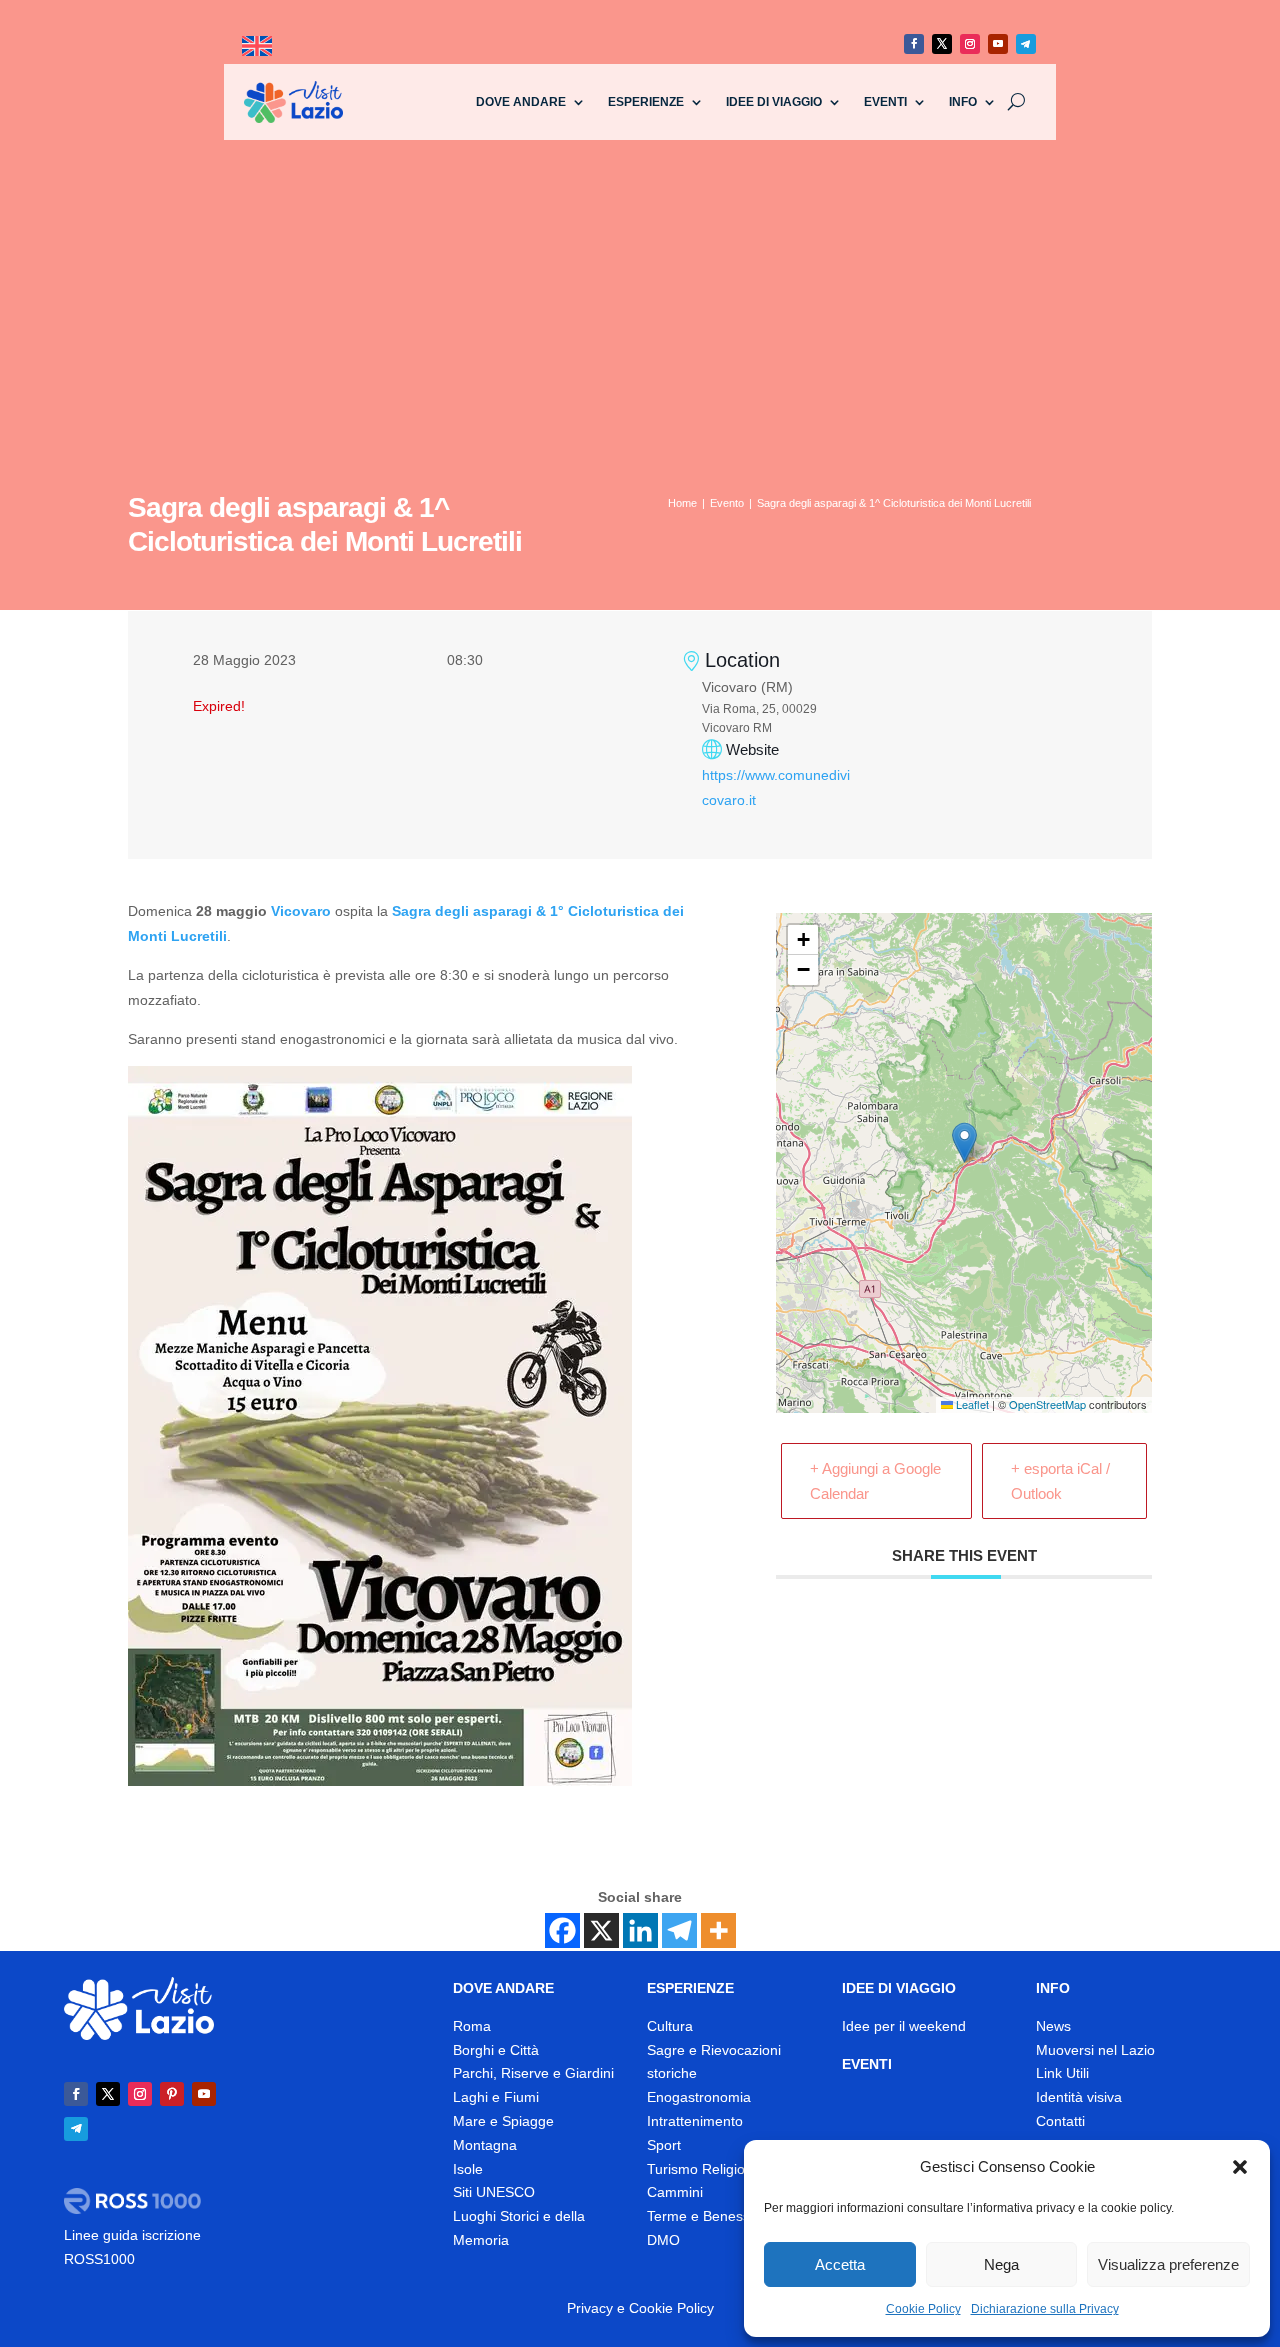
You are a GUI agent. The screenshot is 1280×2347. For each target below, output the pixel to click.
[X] (601, 1930)
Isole (468, 2169)
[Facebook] (562, 1930)
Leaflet (971, 1404)
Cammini (675, 2192)
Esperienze (646, 102)
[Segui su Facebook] (914, 44)
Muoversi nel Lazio (1095, 2050)
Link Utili (1062, 2073)
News (1053, 2026)
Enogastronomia (699, 2097)
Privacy (590, 2308)
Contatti (1060, 2121)
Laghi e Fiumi (496, 2097)
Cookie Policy (923, 2309)
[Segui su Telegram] (1026, 44)
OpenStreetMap (1047, 1404)
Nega (1001, 2264)
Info (963, 102)
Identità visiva (1079, 2097)
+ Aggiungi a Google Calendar (875, 1481)
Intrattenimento (695, 2121)
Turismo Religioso (703, 2169)
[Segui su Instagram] (970, 44)
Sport (664, 2145)
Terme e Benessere (709, 2216)
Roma (472, 2026)
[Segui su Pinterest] (172, 2094)
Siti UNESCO (494, 2192)
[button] (1240, 2167)
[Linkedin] (640, 1930)
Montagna (485, 2145)
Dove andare (521, 102)
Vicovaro (301, 911)
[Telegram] (679, 1930)
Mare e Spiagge (503, 2121)
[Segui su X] (942, 44)
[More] (718, 1930)
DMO (663, 2240)
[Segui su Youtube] (998, 44)
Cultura (670, 2026)
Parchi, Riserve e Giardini (533, 2073)
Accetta (840, 2264)
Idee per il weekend (904, 2026)
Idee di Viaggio (774, 102)
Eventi (885, 102)
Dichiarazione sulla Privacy (1045, 2309)
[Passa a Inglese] (257, 46)
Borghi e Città (496, 2050)
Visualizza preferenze (1168, 2264)
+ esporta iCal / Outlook (1060, 1481)
